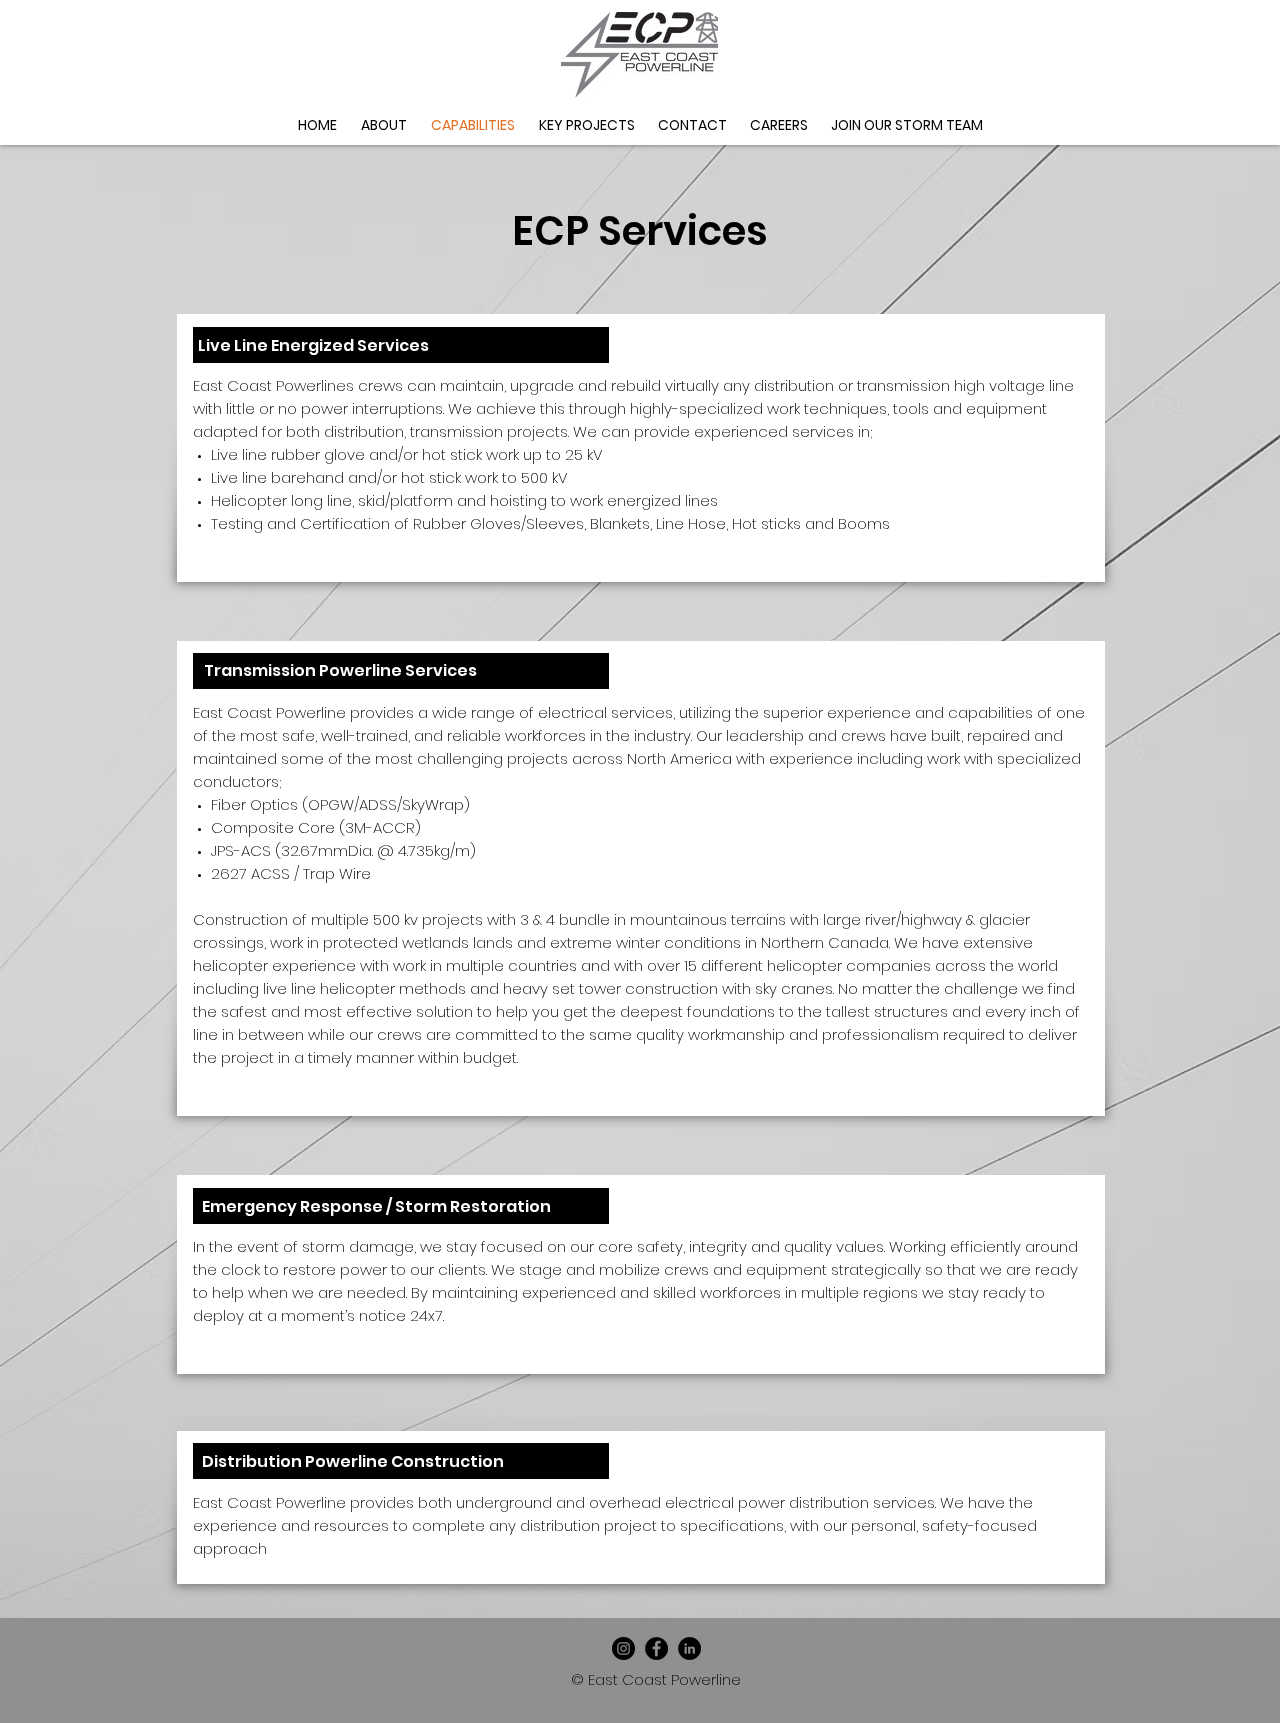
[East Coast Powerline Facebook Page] (656, 1648)
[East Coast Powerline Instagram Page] (623, 1648)
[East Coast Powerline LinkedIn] (689, 1648)
